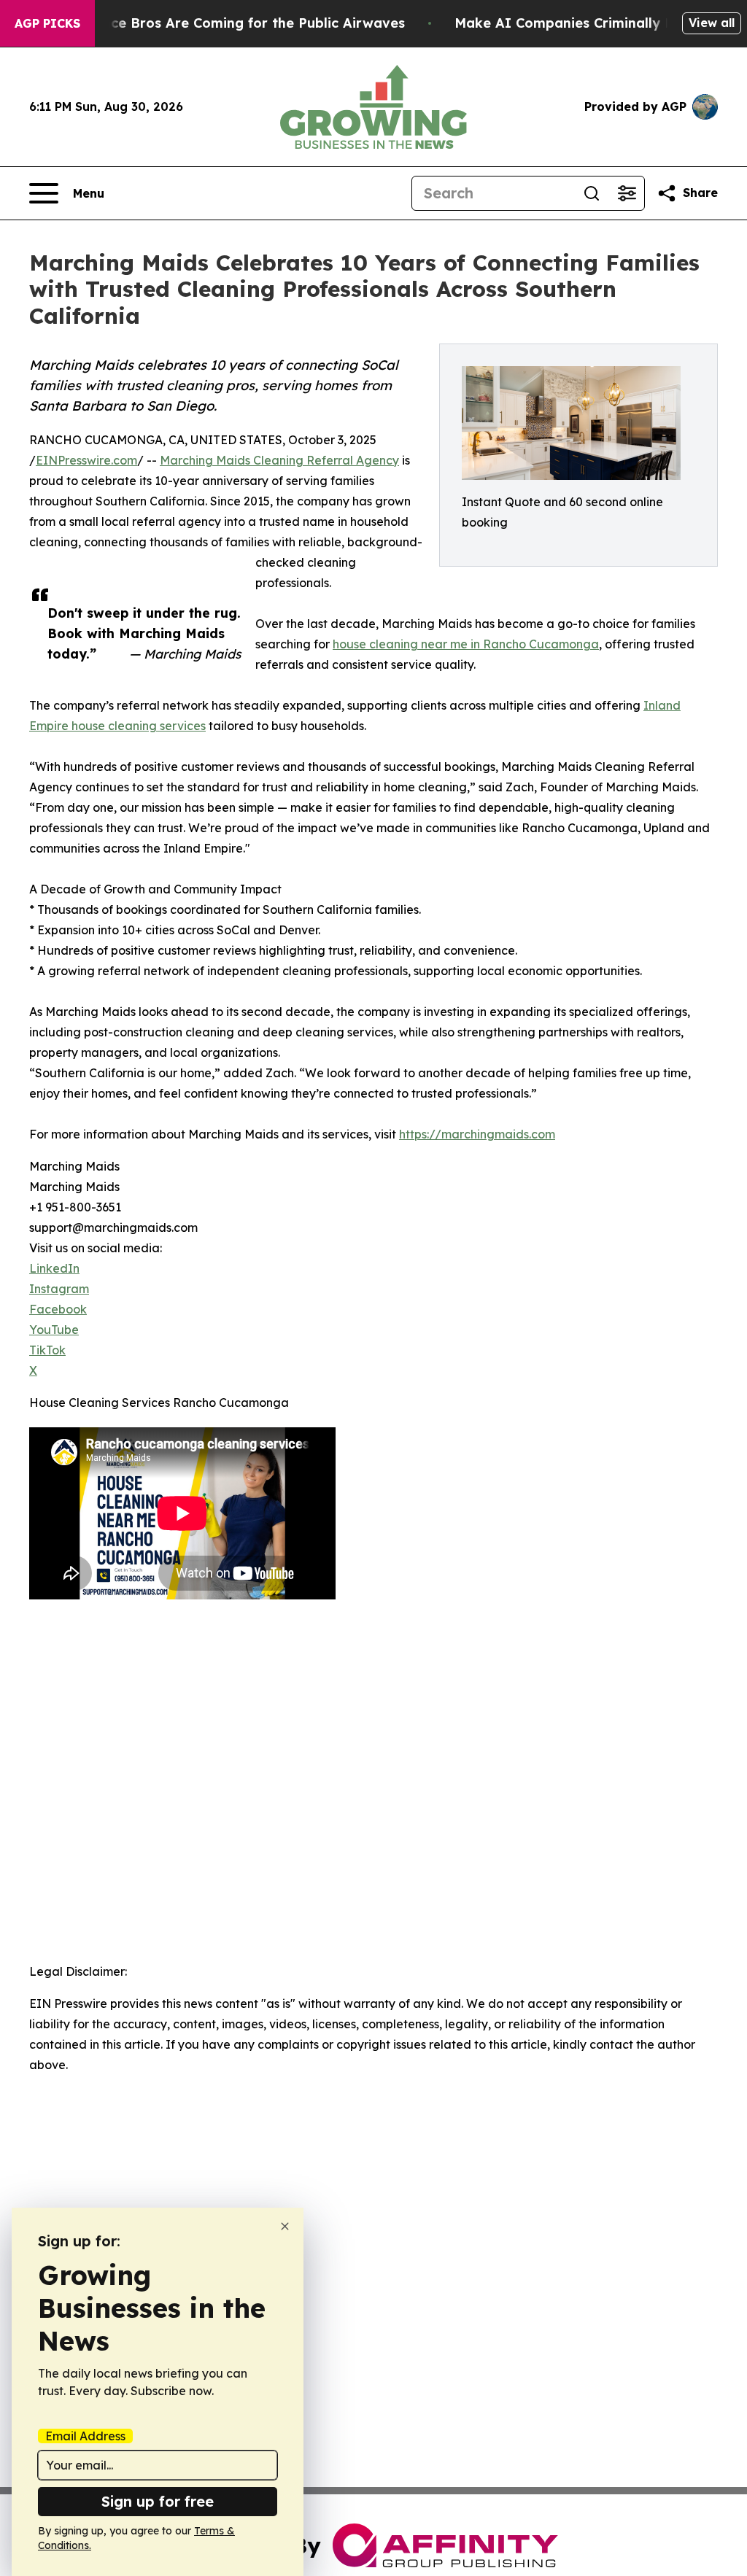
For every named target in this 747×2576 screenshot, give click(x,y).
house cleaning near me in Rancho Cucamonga (466, 644)
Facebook (58, 1309)
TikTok (47, 1350)
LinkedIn (54, 1268)
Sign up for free (158, 2501)
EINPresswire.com (86, 460)
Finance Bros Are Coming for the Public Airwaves (240, 23)
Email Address (85, 2436)
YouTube (54, 1330)
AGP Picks (47, 23)
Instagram (59, 1289)
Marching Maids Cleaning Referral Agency (279, 460)
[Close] (285, 2226)
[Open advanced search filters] (627, 193)
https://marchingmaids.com (477, 1134)
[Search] (592, 193)
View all (712, 23)
